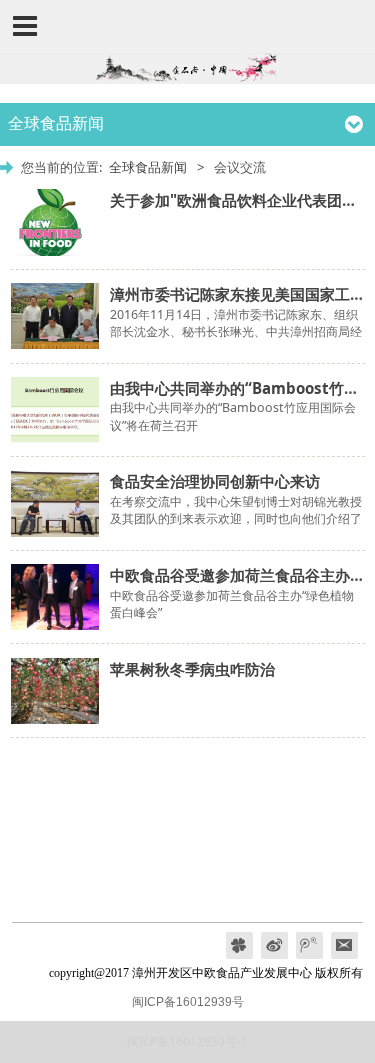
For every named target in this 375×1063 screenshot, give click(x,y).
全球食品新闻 (148, 167)
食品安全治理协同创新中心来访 (215, 481)
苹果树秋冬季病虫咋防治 (192, 669)
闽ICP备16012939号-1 (187, 1041)
